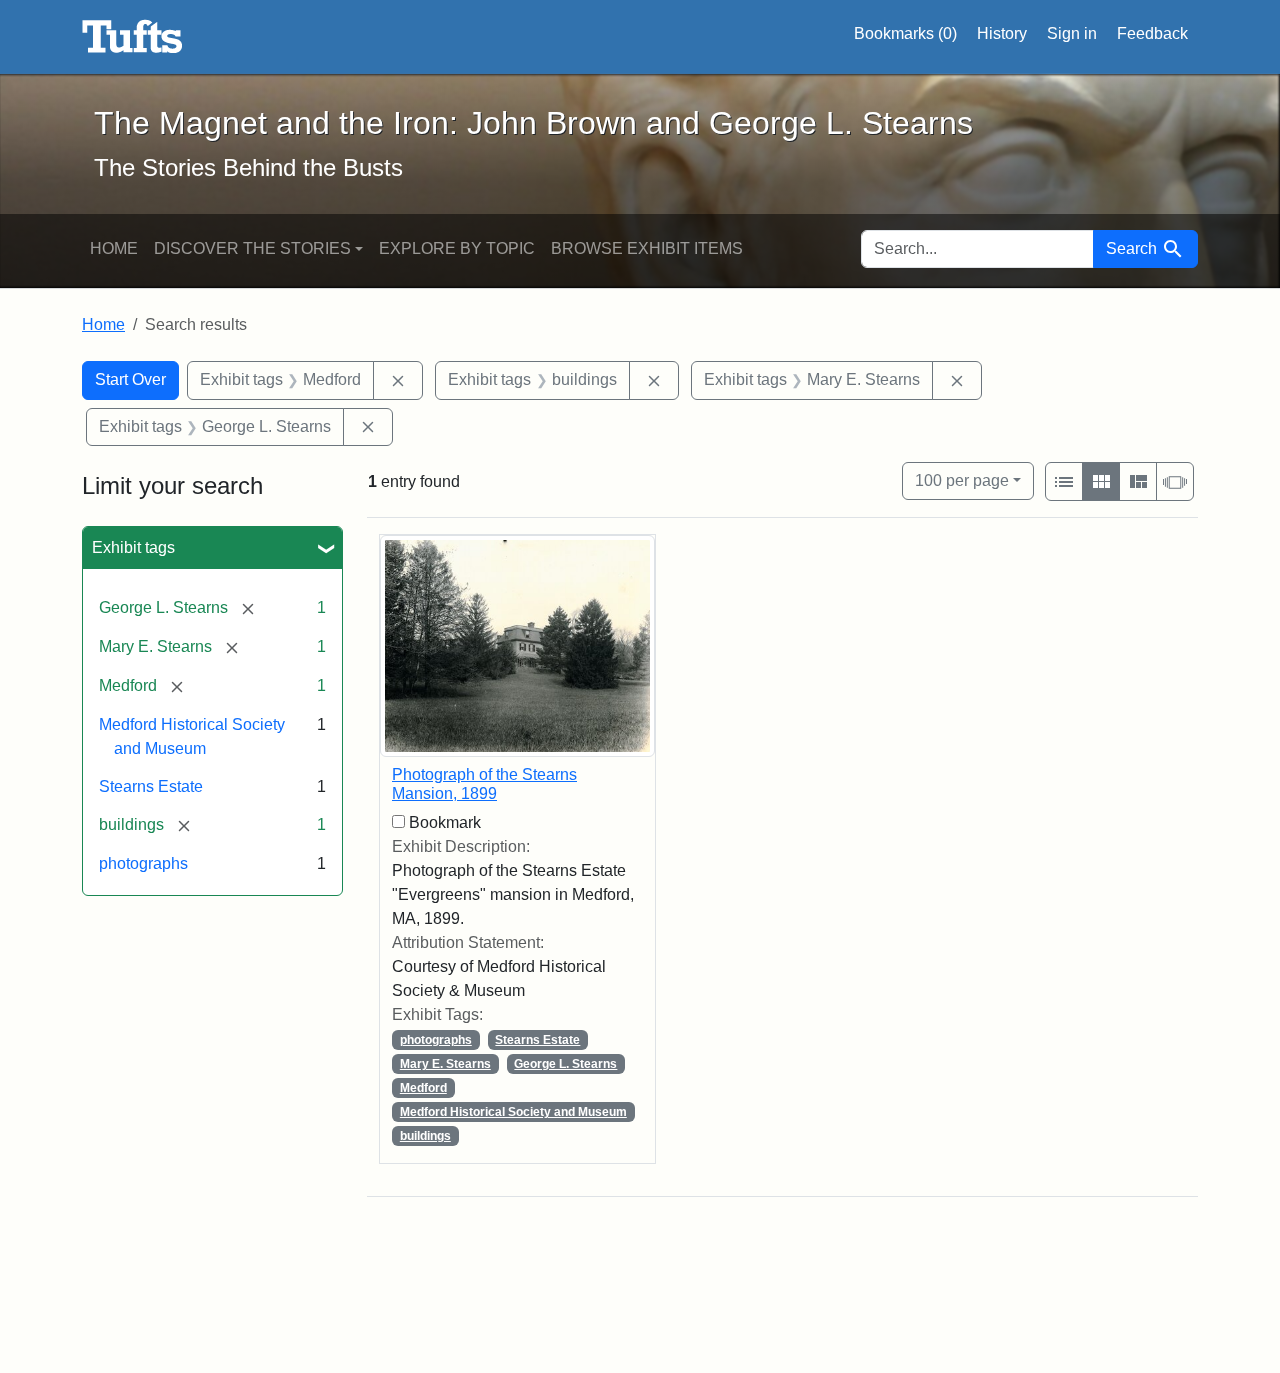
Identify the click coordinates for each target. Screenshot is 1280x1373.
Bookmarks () (905, 33)
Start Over (130, 379)
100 (962, 480)
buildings (425, 1136)
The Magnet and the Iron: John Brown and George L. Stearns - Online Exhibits (132, 37)
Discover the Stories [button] (252, 248)
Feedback (1152, 33)
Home (114, 248)
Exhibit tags (133, 547)
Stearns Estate (151, 786)
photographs (143, 863)
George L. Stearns (565, 1064)
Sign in (1072, 33)
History (1002, 33)
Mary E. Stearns (445, 1064)
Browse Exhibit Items (647, 248)
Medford (423, 1088)
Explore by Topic (457, 248)
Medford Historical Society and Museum (513, 1112)
